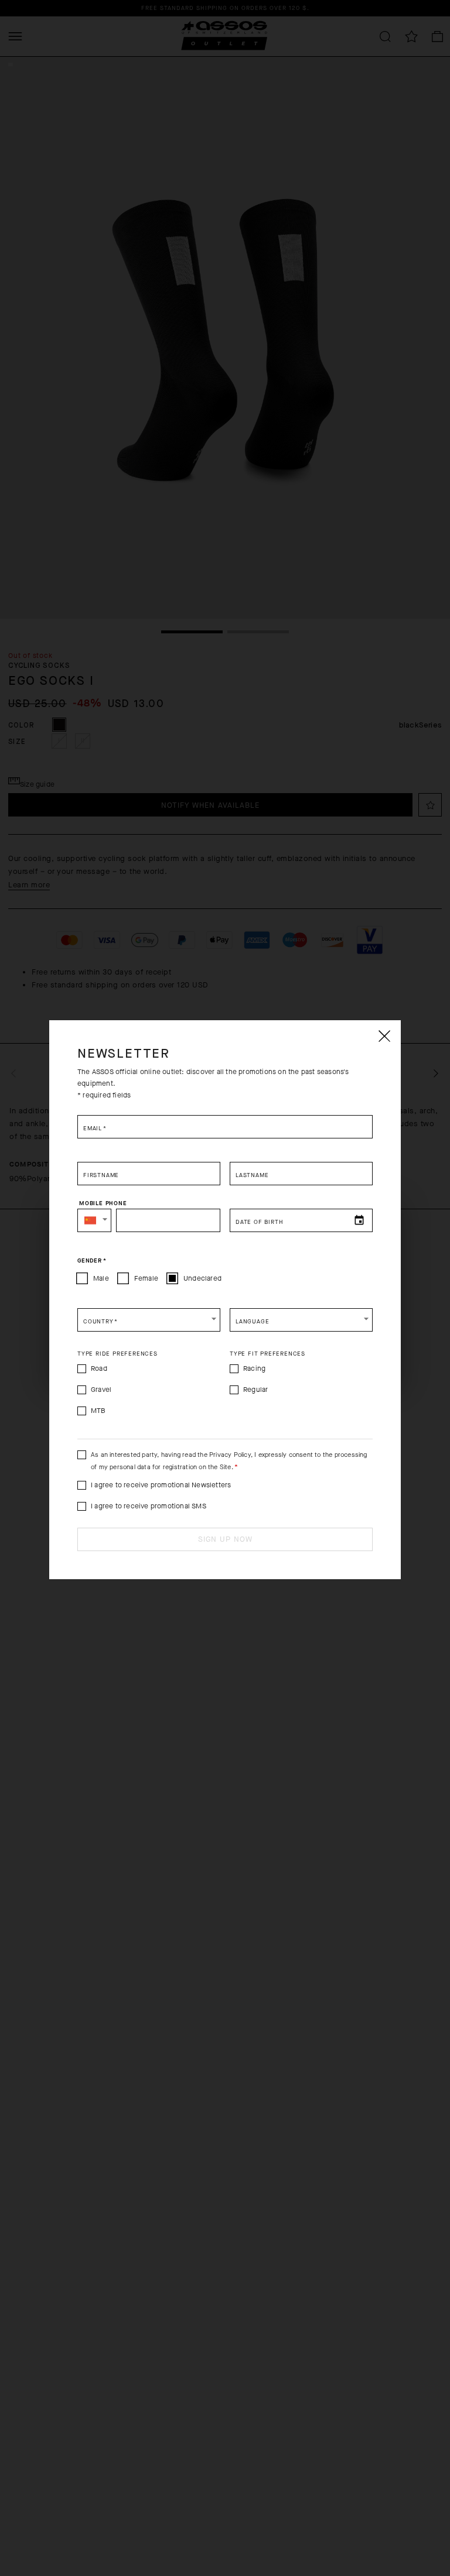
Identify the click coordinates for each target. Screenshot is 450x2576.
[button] (94, 1220)
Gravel (101, 1390)
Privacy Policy (230, 1455)
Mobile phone (103, 1203)
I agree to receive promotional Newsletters (161, 1485)
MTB (98, 1411)
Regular (255, 1390)
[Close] (384, 1036)
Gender (92, 1260)
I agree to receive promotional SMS (149, 1506)
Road (99, 1368)
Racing (254, 1368)
